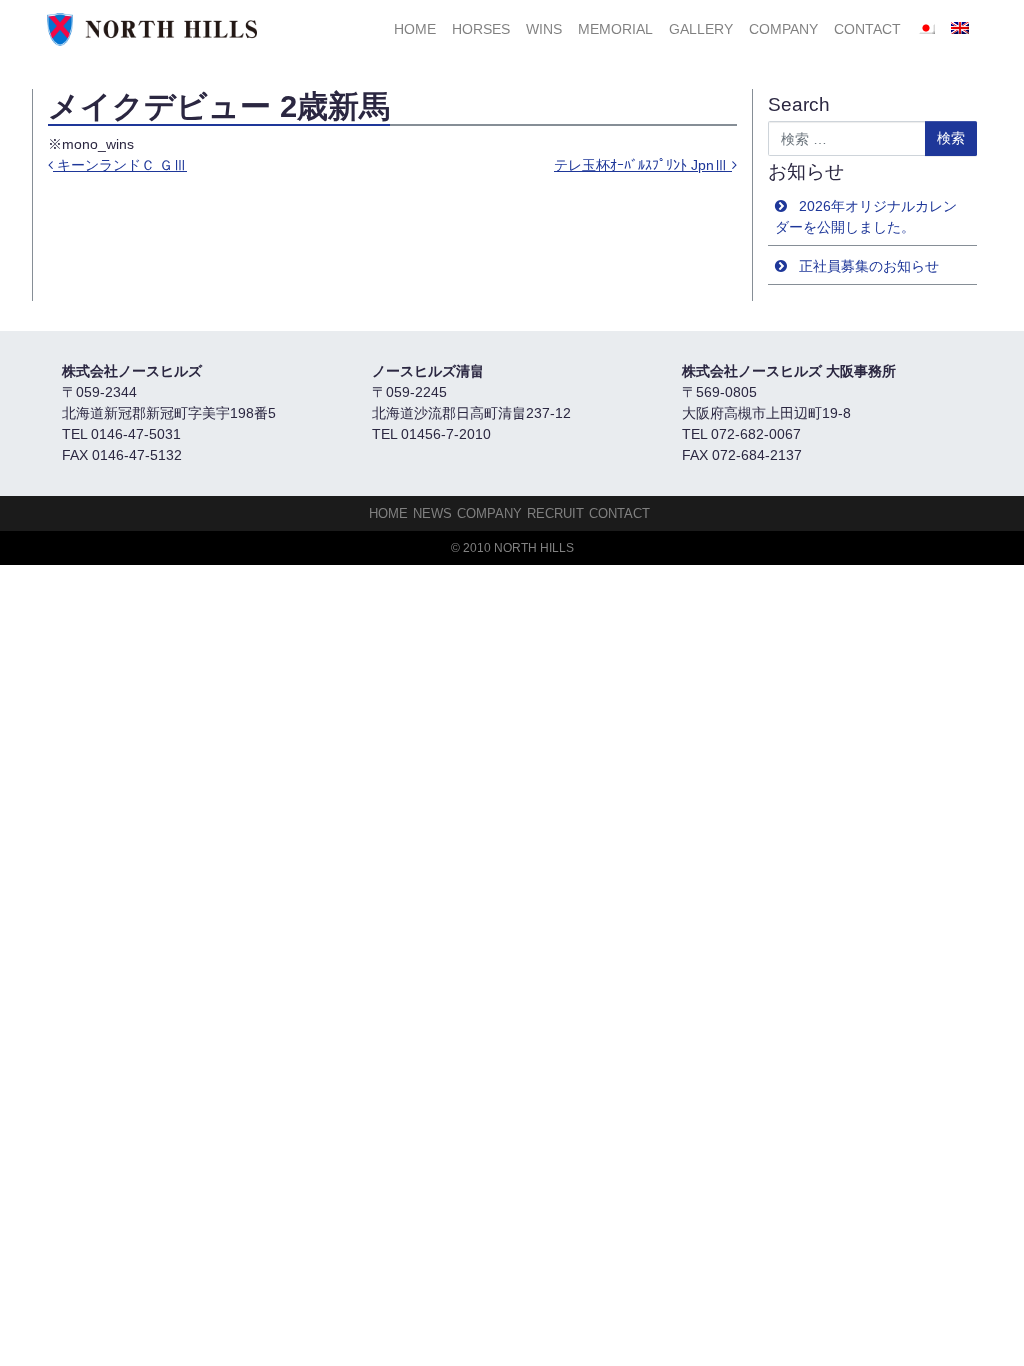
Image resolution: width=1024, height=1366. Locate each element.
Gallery (701, 29)
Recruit (555, 513)
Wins (544, 29)
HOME (415, 29)
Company (783, 29)
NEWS (432, 513)
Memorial (615, 29)
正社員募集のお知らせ (869, 266)
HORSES (481, 29)
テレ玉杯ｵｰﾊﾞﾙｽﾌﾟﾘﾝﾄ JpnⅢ (643, 165)
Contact (867, 29)
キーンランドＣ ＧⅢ (120, 165)
